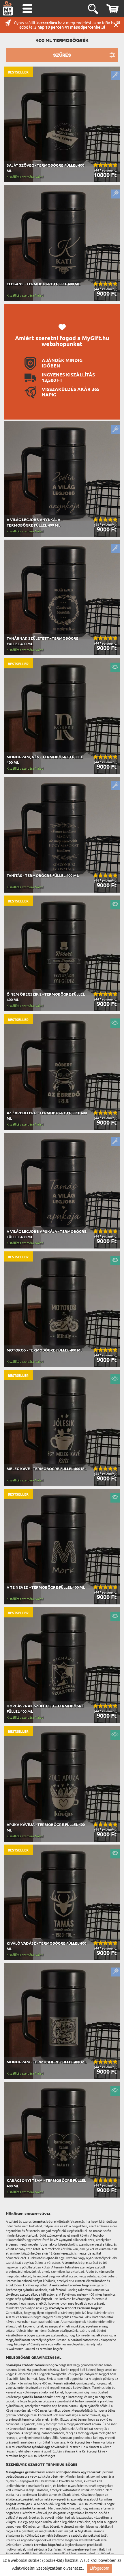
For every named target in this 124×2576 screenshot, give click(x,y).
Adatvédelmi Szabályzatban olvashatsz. (48, 2568)
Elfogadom (99, 2568)
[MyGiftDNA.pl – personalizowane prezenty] (8, 8)
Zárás (116, 25)
